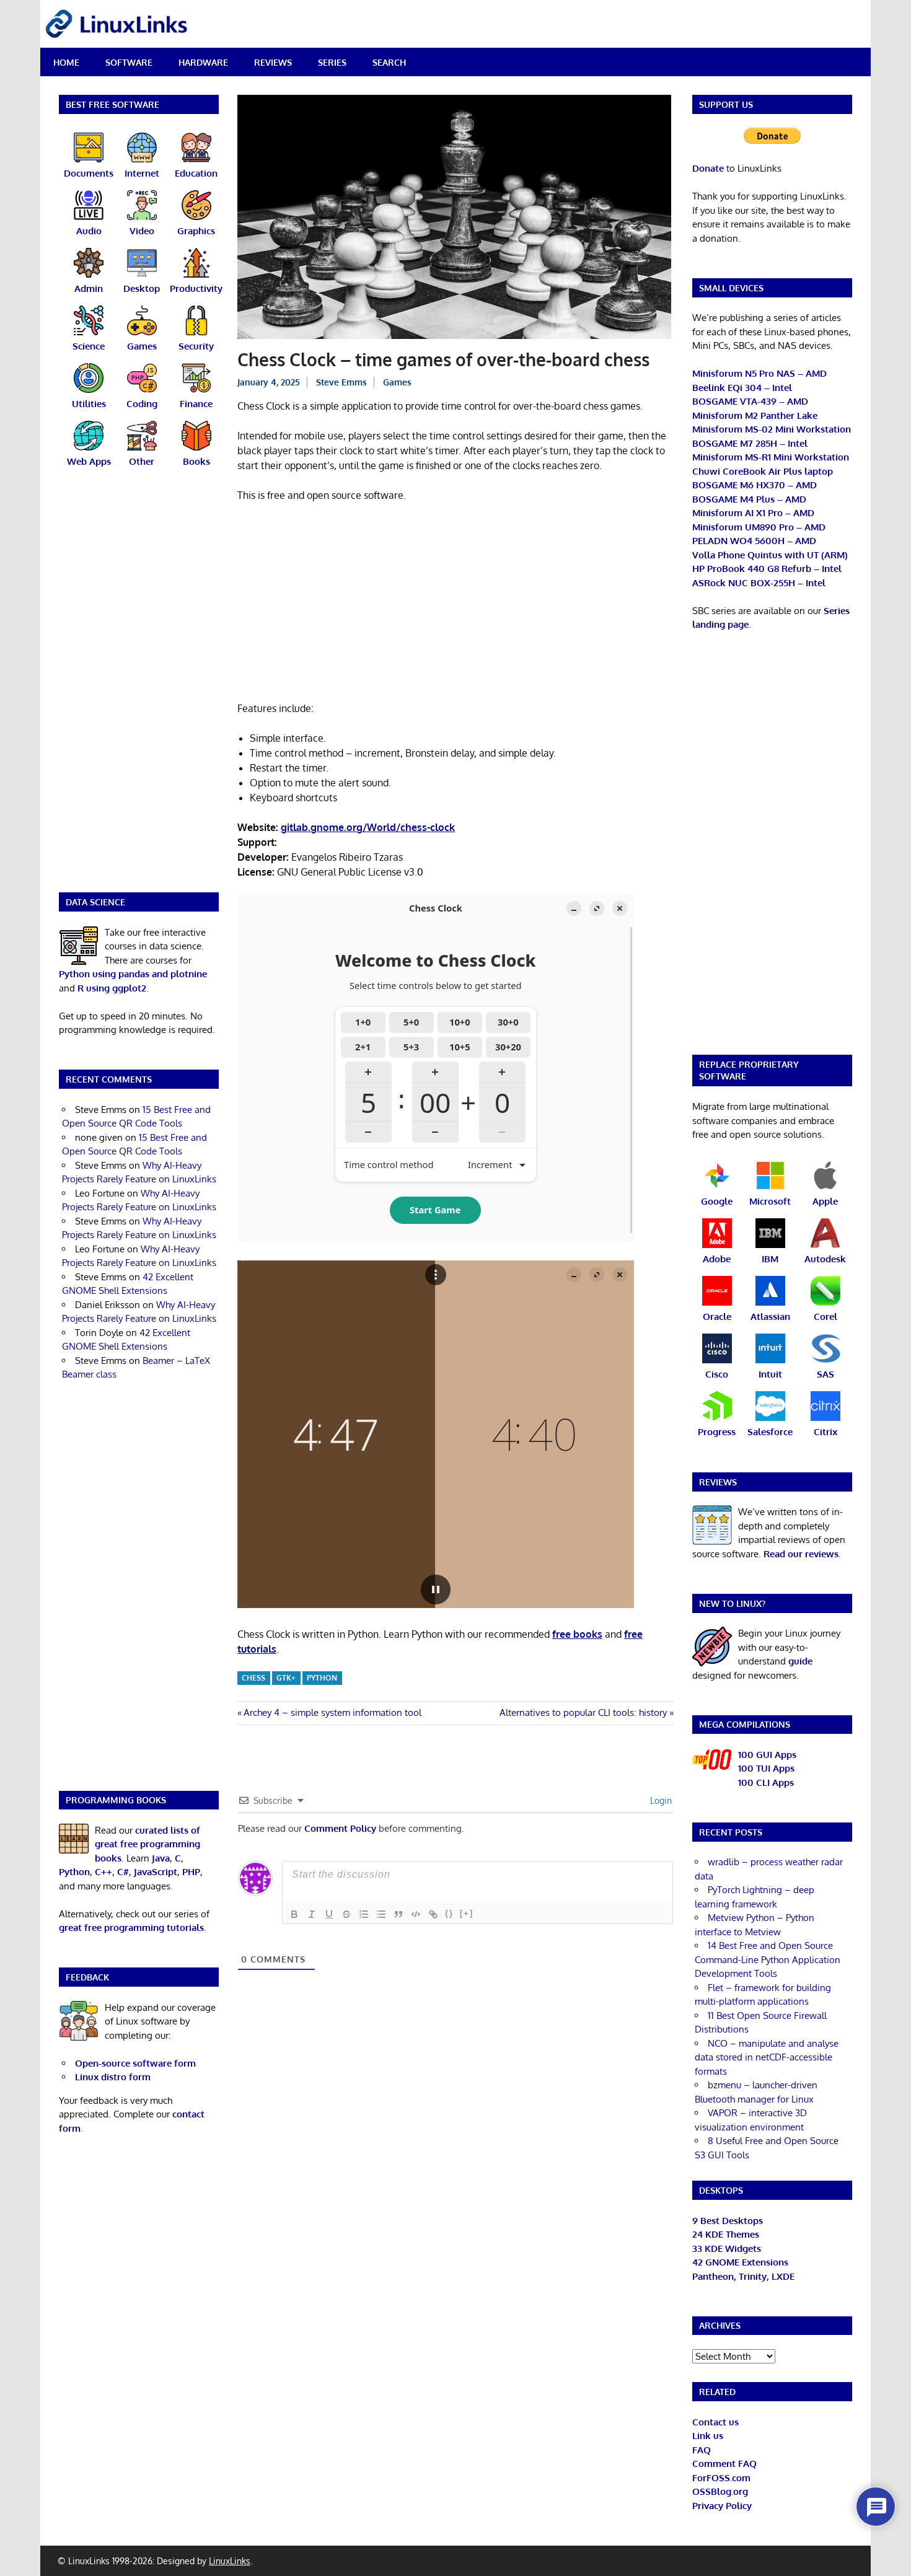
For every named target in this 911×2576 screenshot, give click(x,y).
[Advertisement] (455, 604)
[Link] (433, 1914)
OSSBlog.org (720, 2491)
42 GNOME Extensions (740, 2262)
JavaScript (156, 1872)
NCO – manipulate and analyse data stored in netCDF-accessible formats (767, 2057)
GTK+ (286, 1678)
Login (660, 1800)
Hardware (203, 62)
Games (397, 382)
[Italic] (312, 1914)
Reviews (273, 62)
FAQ (702, 2450)
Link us (708, 2436)
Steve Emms (341, 382)
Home (66, 62)
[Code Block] (416, 1914)
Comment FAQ (724, 2464)
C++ (103, 1872)
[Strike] (346, 1914)
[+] (467, 1913)
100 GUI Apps (767, 1755)
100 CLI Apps (766, 1783)
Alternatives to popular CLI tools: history (583, 1712)
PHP (191, 1872)
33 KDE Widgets (727, 2249)
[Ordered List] (364, 1914)
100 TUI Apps (766, 1768)
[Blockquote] (398, 1914)
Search (389, 62)
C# (123, 1872)
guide (800, 1661)
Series (332, 62)
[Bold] (294, 1914)
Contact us (715, 2422)
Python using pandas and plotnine (133, 974)
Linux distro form (113, 2077)
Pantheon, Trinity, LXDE (743, 2276)
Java (161, 1858)
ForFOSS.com (721, 2478)
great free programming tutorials (131, 1928)
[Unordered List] (381, 1914)
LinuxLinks (230, 2561)
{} (449, 1913)
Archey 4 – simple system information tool (332, 1712)
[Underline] (329, 1914)
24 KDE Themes (726, 2234)
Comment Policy (340, 1828)
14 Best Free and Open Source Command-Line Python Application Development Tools (768, 1959)
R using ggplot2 (112, 988)
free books (577, 1634)
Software (129, 62)
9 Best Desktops (728, 2221)
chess (253, 1678)
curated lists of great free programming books (147, 1844)
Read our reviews (801, 1554)
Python (322, 1678)
